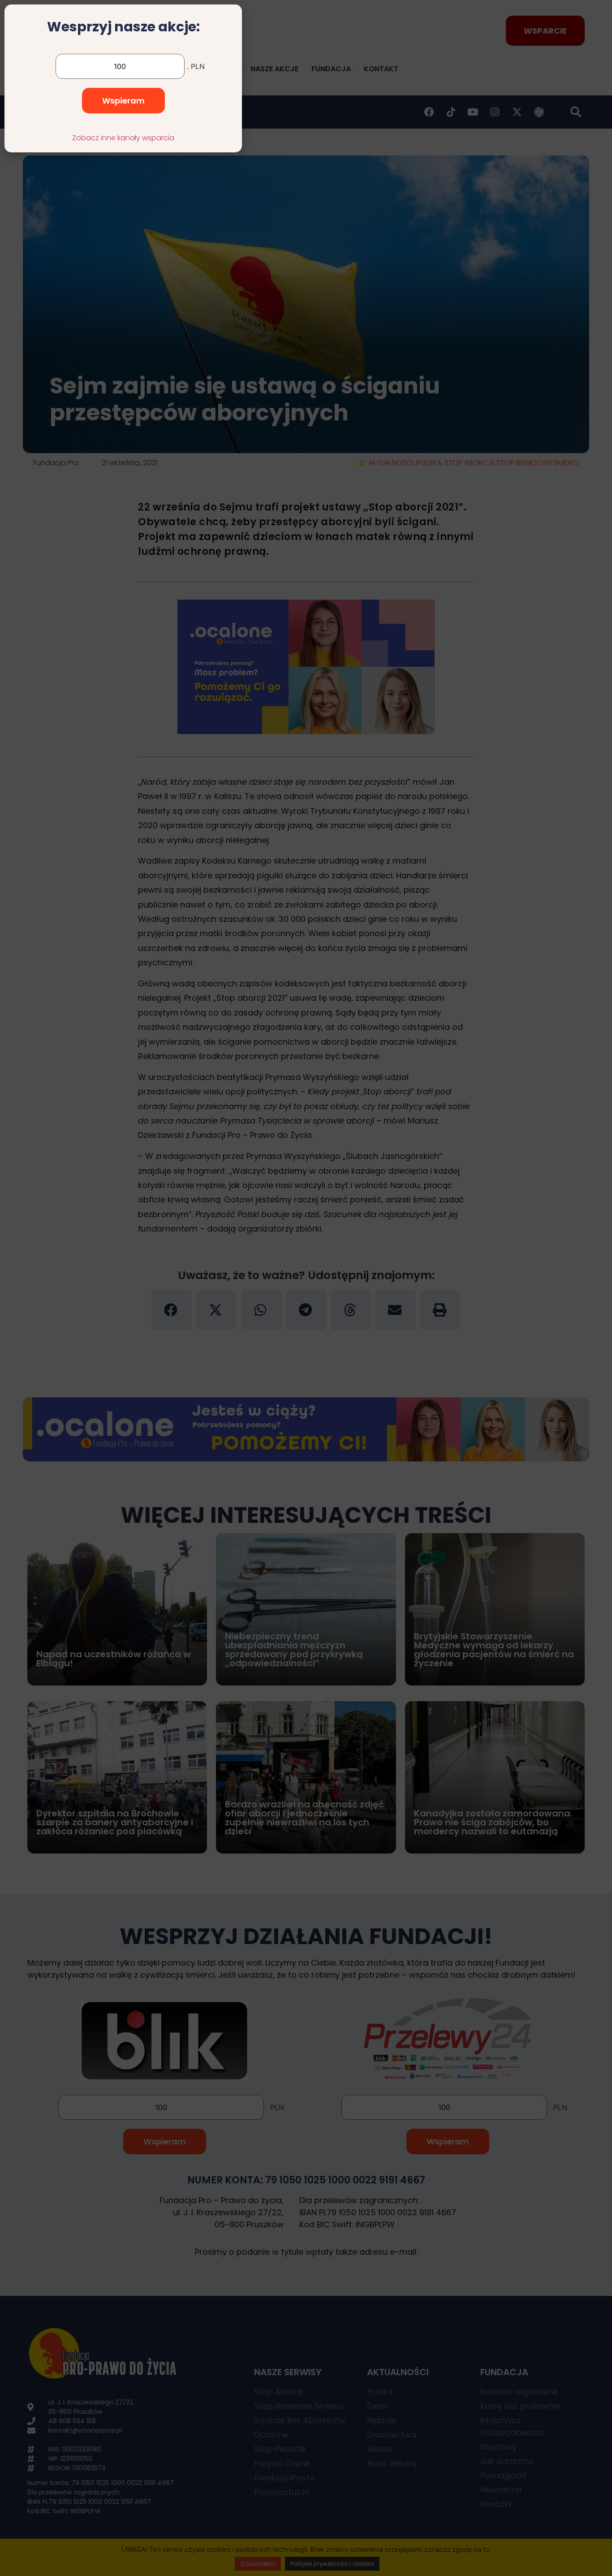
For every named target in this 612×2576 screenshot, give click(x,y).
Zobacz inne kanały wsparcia (123, 138)
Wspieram (123, 101)
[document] (306, 1288)
